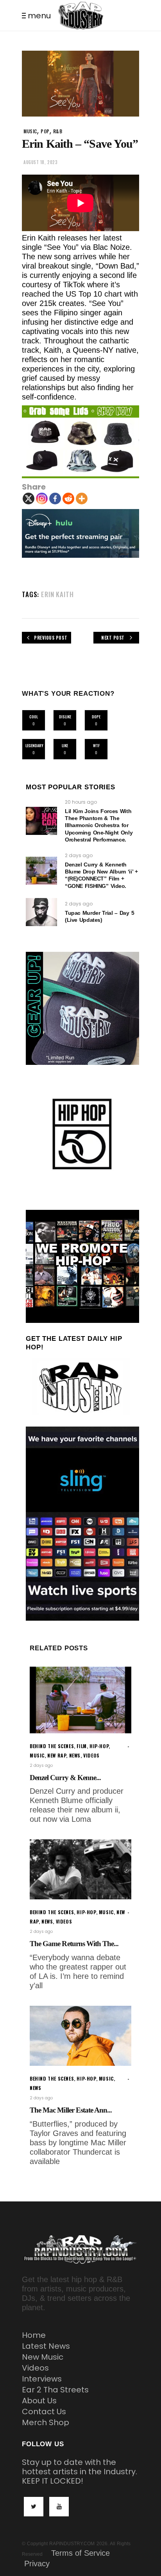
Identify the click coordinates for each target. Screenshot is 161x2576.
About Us (39, 2401)
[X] (29, 499)
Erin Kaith (57, 594)
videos (91, 1755)
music (30, 131)
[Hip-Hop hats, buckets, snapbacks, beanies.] (80, 442)
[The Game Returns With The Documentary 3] (80, 1869)
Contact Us (44, 2412)
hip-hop (99, 1746)
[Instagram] (42, 499)
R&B (58, 131)
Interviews (42, 2379)
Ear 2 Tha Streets (55, 2390)
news (75, 1755)
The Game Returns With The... (74, 1944)
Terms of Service (80, 2553)
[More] (82, 499)
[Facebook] (55, 499)
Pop (45, 131)
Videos (35, 2368)
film (81, 1746)
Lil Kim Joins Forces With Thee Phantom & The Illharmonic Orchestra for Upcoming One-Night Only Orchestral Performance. (99, 825)
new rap (57, 1755)
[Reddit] (68, 499)
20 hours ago (81, 802)
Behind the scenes (52, 1746)
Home (34, 2335)
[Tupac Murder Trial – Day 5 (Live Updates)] (41, 912)
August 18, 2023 (40, 162)
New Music (43, 2357)
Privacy (37, 2564)
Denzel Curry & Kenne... (65, 1778)
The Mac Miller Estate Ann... (71, 2110)
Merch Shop (46, 2422)
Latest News (46, 2346)
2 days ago (79, 855)
